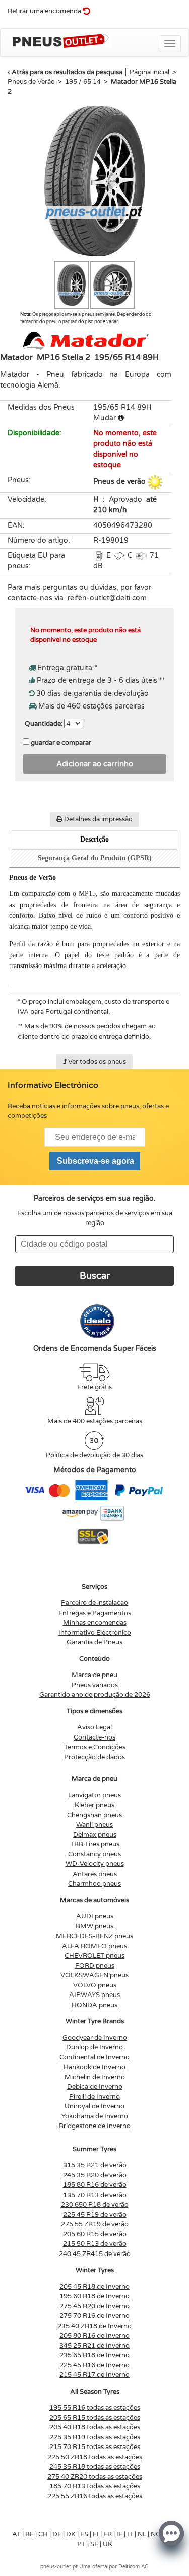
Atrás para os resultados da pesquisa (67, 72)
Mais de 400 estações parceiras (95, 1421)
